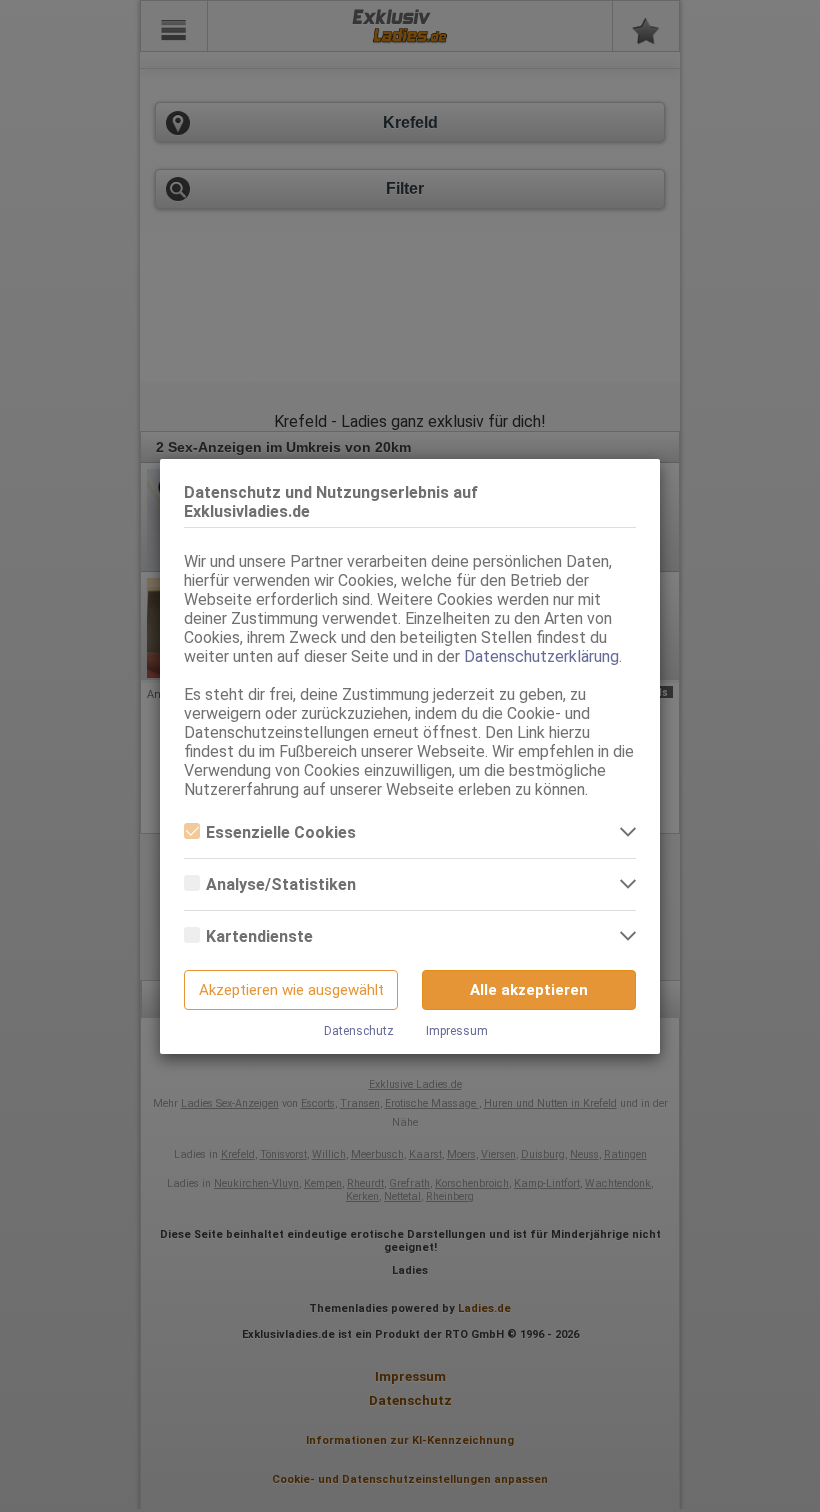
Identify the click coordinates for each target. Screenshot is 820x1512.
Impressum (457, 1031)
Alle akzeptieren (529, 990)
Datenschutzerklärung (541, 656)
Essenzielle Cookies (281, 832)
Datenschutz (359, 1031)
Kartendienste (259, 936)
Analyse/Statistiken (281, 884)
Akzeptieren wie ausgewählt (291, 990)
